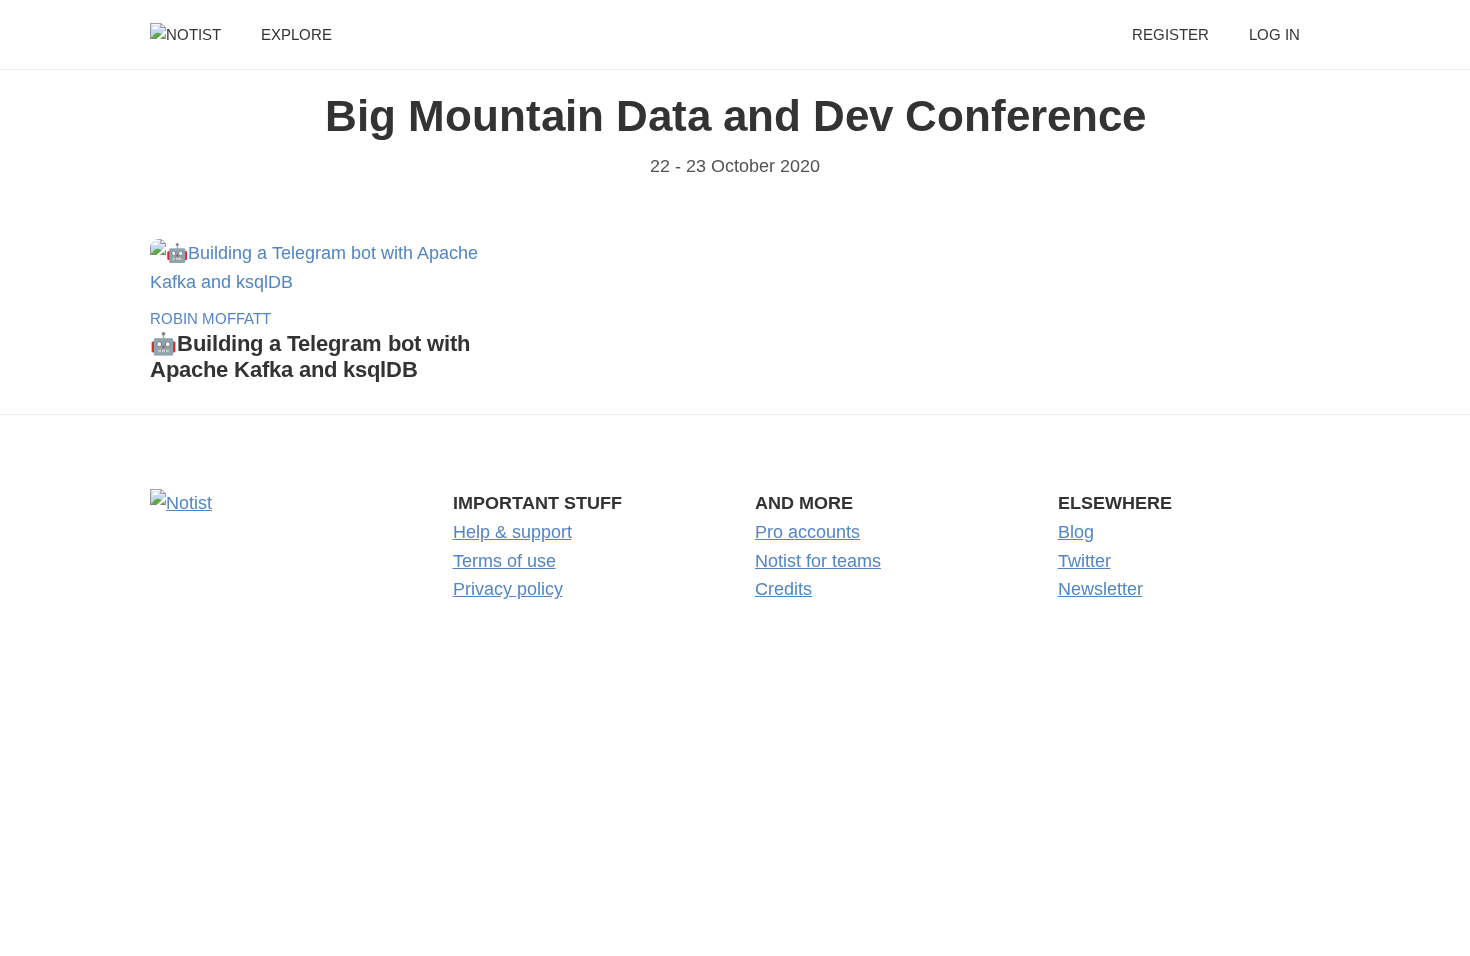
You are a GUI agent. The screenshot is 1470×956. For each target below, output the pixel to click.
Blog (1076, 532)
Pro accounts (807, 532)
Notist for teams (818, 561)
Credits (783, 589)
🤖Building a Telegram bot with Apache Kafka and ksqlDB (310, 356)
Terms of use (504, 561)
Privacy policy (508, 589)
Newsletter (1100, 589)
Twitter (1084, 561)
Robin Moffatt (210, 318)
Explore (296, 34)
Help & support (512, 532)
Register (1170, 34)
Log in (1274, 34)
